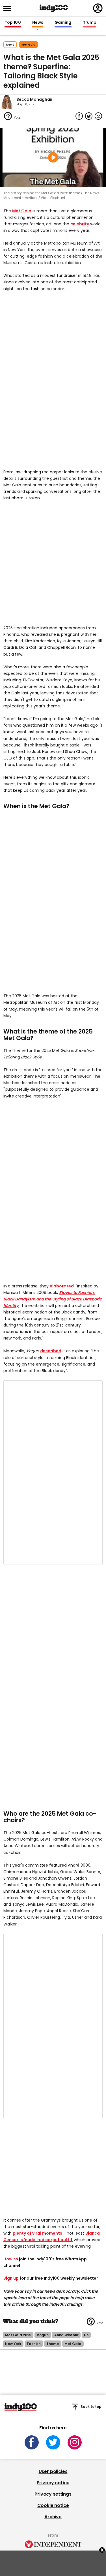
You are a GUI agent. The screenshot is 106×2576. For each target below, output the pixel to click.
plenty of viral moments (37, 2233)
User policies (53, 2471)
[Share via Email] (98, 116)
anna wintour (66, 2335)
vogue (43, 2335)
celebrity (80, 224)
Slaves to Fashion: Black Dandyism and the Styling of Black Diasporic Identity (53, 1299)
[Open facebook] (32, 2442)
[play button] (53, 157)
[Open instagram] (75, 2442)
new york (13, 2344)
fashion (34, 2344)
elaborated (62, 1286)
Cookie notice (53, 2505)
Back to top (91, 2407)
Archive (53, 2517)
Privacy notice (53, 2483)
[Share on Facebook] (79, 116)
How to (11, 2259)
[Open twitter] (53, 2442)
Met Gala (22, 211)
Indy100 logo (54, 8)
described (51, 1351)
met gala (28, 45)
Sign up (11, 2278)
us (86, 2335)
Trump (90, 23)
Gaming (63, 23)
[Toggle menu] (9, 8)
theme (52, 2344)
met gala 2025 (18, 2335)
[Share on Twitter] (89, 116)
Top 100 (13, 23)
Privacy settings (53, 2494)
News (38, 23)
